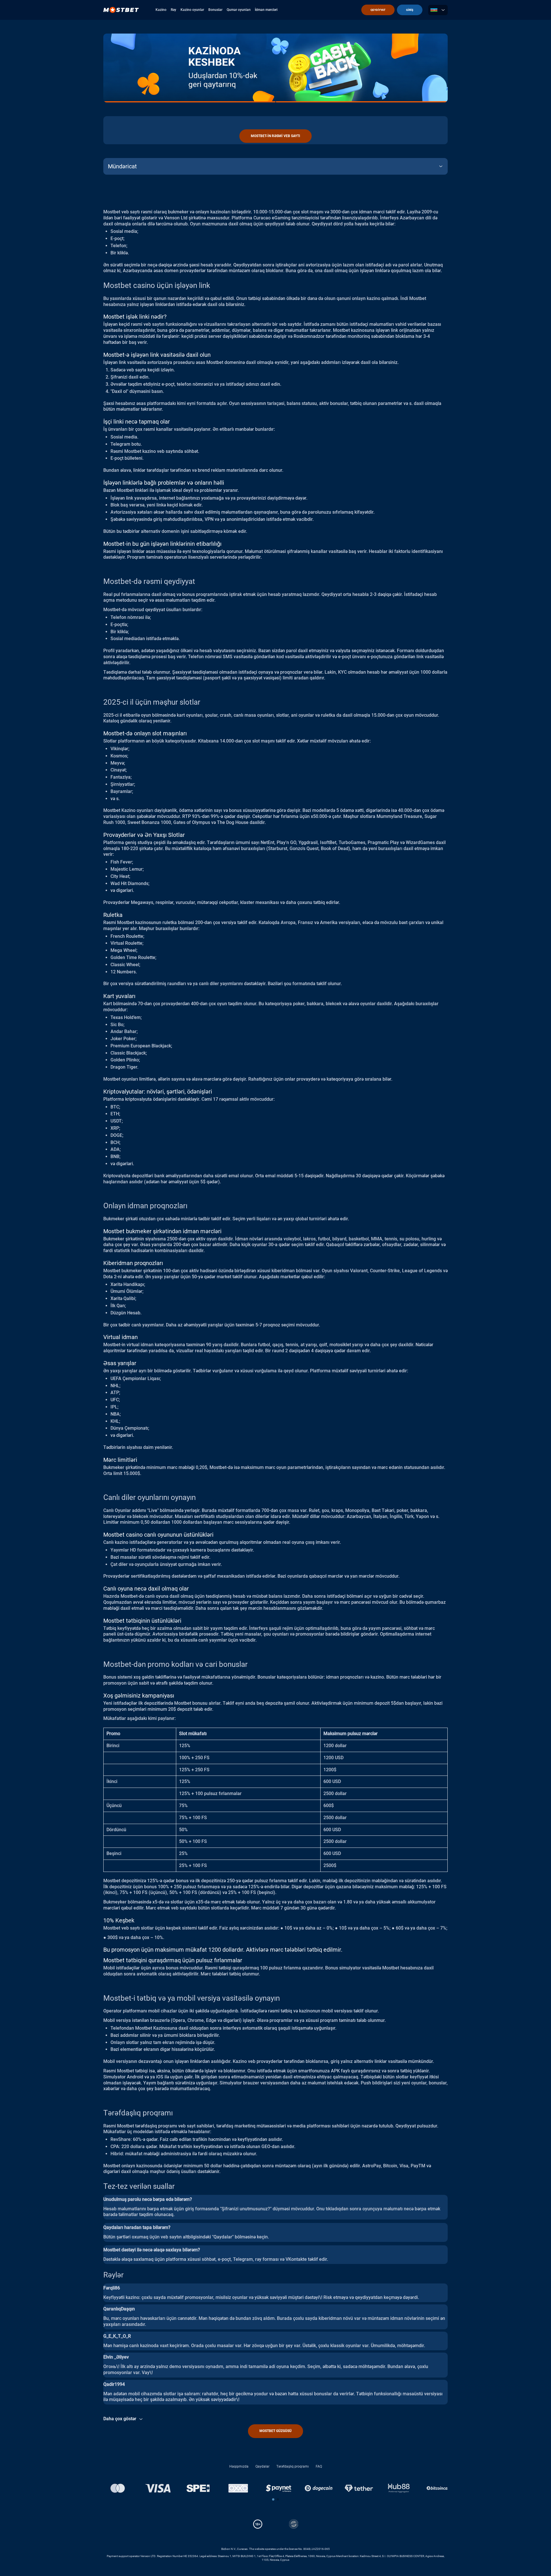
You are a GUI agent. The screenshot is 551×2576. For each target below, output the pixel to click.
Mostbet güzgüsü (275, 2431)
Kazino (161, 10)
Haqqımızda (239, 2466)
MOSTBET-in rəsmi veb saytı (275, 136)
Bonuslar (215, 10)
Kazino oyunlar (192, 10)
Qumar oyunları (239, 10)
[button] (273, 2499)
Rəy (173, 10)
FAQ (319, 2466)
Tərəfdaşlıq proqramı (293, 2466)
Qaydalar (262, 2466)
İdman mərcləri (266, 10)
